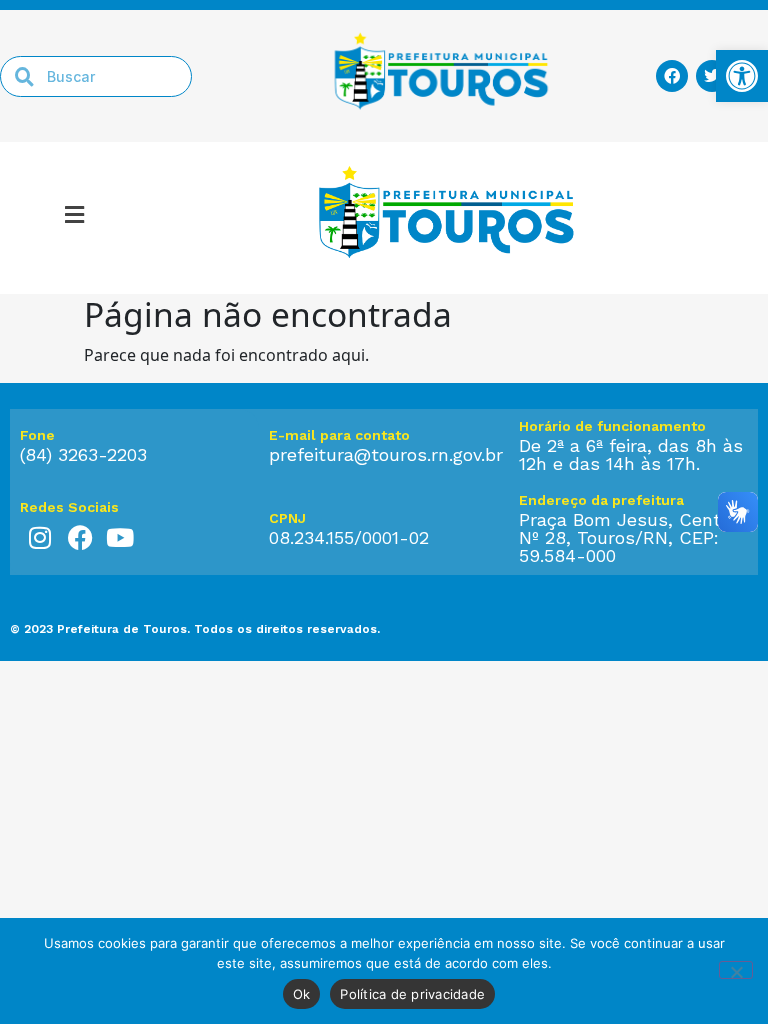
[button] (75, 218)
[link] (742, 76)
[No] (736, 970)
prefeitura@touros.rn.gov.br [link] (386, 454)
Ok (302, 994)
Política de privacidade (412, 994)
